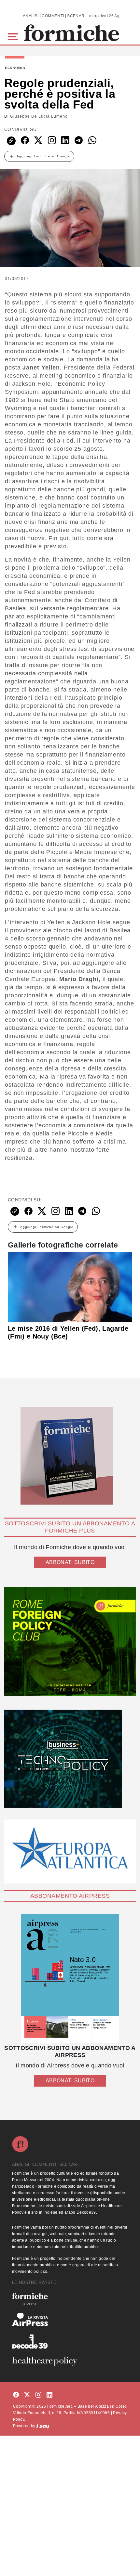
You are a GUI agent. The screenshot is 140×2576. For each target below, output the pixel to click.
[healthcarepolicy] (70, 2361)
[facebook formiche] (16, 2395)
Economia (15, 68)
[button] (14, 36)
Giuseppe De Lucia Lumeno (39, 116)
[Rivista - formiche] (70, 2299)
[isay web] (43, 2426)
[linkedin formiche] (49, 2395)
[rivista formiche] (70, 1979)
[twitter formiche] (27, 2395)
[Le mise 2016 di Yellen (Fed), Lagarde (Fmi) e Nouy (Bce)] (70, 1287)
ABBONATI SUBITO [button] (70, 1562)
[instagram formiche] (38, 2395)
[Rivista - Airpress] (70, 2319)
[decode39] (70, 2341)
